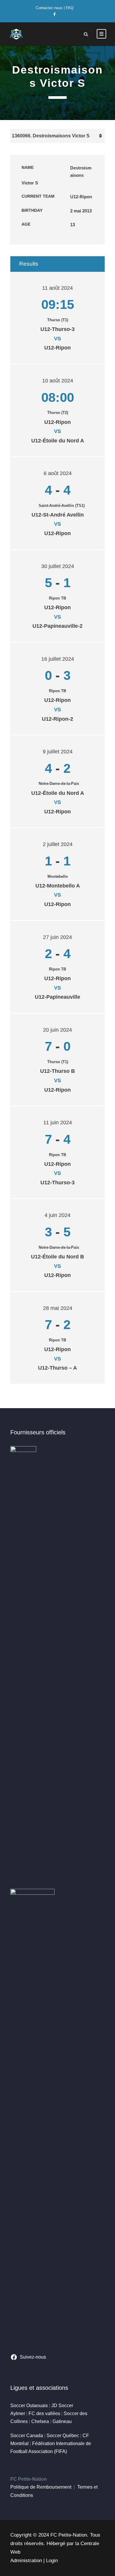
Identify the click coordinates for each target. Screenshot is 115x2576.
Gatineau (62, 2421)
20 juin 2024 (57, 1030)
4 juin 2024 (57, 1215)
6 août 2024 (58, 473)
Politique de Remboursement (41, 2487)
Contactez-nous (49, 8)
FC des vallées (44, 2413)
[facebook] (55, 14)
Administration (26, 2561)
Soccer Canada (27, 2436)
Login (52, 2561)
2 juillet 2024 (58, 844)
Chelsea (40, 2421)
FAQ (70, 8)
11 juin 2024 (58, 1123)
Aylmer (18, 2413)
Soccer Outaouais (29, 2406)
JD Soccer (62, 2406)
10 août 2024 (58, 381)
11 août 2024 (57, 288)
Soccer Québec (63, 2436)
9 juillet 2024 (58, 752)
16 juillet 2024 (58, 659)
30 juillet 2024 (58, 566)
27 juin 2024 (57, 937)
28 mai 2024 (58, 1308)
